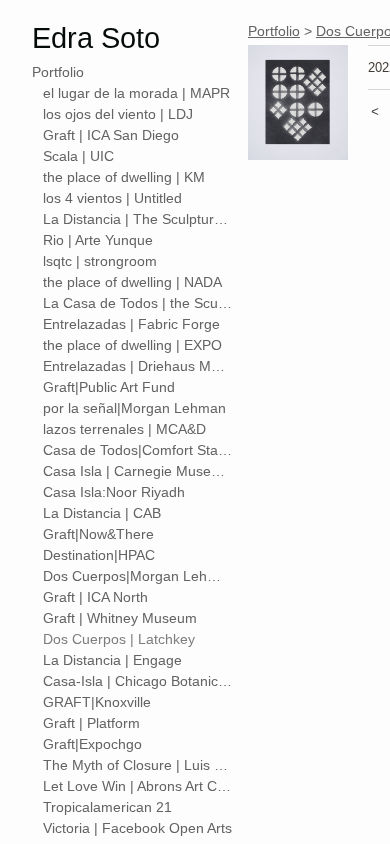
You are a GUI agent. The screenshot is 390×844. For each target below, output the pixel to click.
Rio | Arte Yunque (98, 240)
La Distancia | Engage (112, 660)
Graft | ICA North (95, 597)
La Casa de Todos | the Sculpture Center (138, 303)
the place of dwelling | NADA (132, 282)
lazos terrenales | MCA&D (124, 429)
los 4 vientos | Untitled (112, 198)
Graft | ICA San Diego (111, 135)
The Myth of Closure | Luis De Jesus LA (138, 765)
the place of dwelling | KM (124, 177)
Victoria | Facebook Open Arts (137, 828)
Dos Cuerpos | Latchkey (119, 639)
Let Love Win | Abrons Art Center (138, 786)
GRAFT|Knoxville (97, 702)
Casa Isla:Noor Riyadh (114, 492)
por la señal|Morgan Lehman (134, 408)
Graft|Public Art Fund (109, 387)
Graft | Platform (91, 723)
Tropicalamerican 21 (107, 807)
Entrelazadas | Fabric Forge (131, 324)
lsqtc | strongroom (100, 261)
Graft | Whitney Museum (120, 618)
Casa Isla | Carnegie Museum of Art (138, 471)
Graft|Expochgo (92, 744)
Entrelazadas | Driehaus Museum (138, 366)
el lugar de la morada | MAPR (136, 93)
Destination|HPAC (99, 555)
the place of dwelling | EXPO (132, 345)
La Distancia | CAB (102, 513)
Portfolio (58, 72)
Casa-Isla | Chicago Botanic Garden (138, 681)
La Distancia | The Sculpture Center (138, 219)
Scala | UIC (78, 156)
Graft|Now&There (98, 534)
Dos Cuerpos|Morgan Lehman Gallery (138, 576)
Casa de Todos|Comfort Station (138, 450)
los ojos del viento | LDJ (118, 114)
